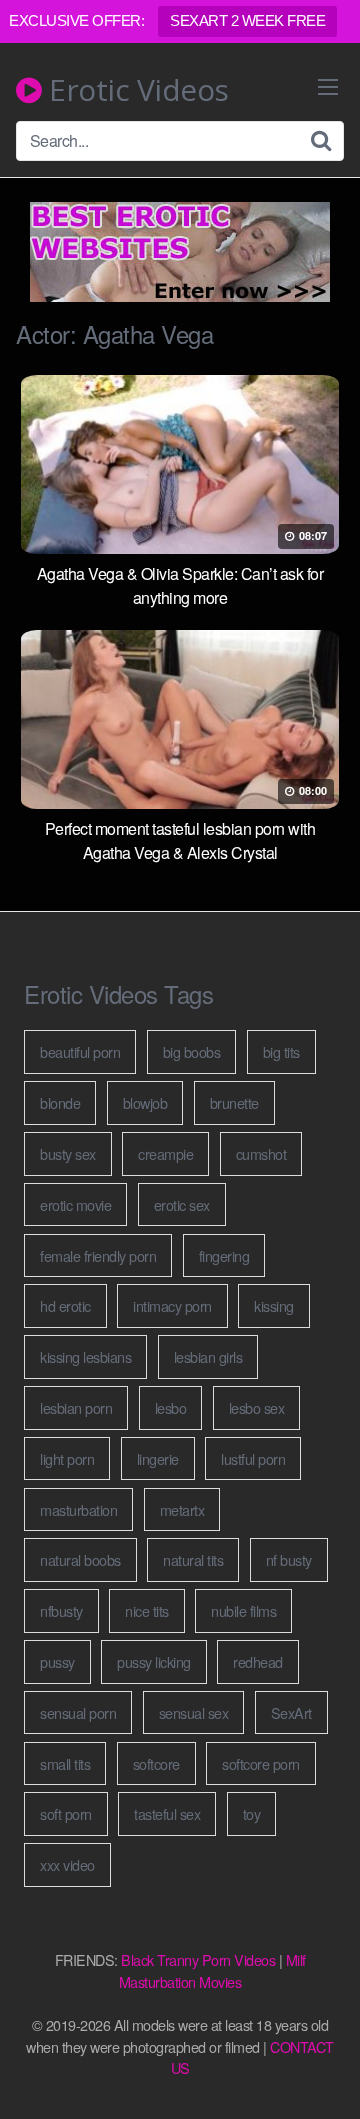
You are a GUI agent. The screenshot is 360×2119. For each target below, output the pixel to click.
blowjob (145, 1102)
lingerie (158, 1458)
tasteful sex (167, 1813)
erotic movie (75, 1204)
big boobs (192, 1051)
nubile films (243, 1610)
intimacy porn (172, 1305)
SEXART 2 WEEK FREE (247, 20)
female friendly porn (98, 1255)
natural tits (193, 1559)
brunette (234, 1102)
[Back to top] (325, 2075)
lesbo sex (257, 1407)
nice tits (147, 1610)
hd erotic (65, 1305)
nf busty (289, 1559)
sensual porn (78, 1712)
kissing (274, 1305)
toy (252, 1813)
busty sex (68, 1153)
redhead (258, 1661)
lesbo (171, 1407)
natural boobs (80, 1559)
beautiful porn (80, 1051)
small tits (65, 1763)
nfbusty (61, 1610)
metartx (182, 1509)
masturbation (78, 1509)
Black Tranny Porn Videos (198, 1959)
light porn (67, 1458)
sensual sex (194, 1712)
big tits (281, 1051)
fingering (224, 1255)
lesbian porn (76, 1407)
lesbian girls (208, 1356)
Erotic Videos (135, 90)
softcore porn (261, 1763)
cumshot (261, 1153)
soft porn (66, 1813)
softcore (156, 1763)
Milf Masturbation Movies (212, 1970)
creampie (165, 1153)
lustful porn (253, 1458)
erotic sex (182, 1204)
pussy (57, 1661)
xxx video (67, 1864)
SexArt (291, 1712)
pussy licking (154, 1661)
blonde (60, 1102)
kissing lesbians (85, 1356)
